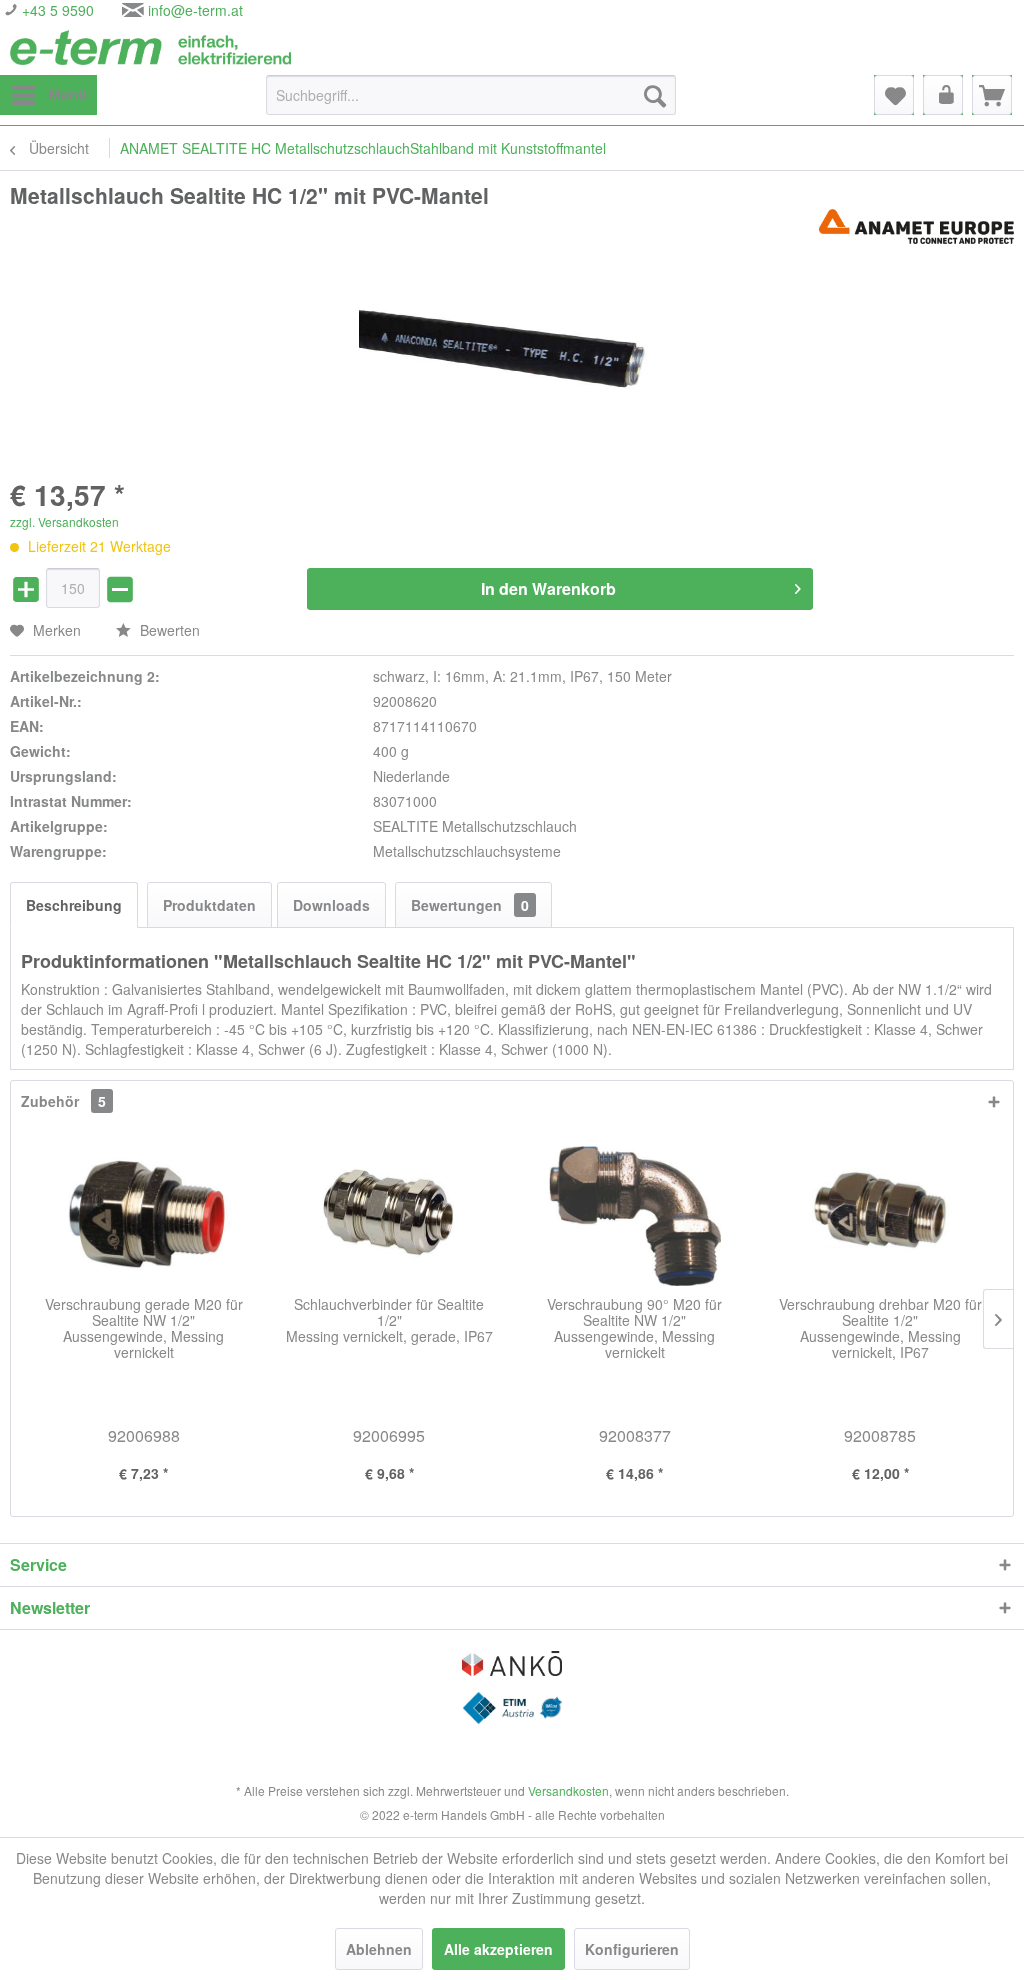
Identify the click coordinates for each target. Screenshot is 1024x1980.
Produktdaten (209, 905)
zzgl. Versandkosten (64, 521)
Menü (67, 94)
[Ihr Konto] (943, 95)
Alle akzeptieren (498, 1949)
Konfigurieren (632, 1949)
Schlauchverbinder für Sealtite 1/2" (389, 1321)
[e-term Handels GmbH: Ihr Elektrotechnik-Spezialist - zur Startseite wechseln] (150, 47)
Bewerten (168, 630)
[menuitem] (48, 95)
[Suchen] (655, 95)
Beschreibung (74, 905)
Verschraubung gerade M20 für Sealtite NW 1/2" (144, 1329)
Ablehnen (379, 1949)
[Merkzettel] (894, 95)
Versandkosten (568, 1790)
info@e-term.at (195, 10)
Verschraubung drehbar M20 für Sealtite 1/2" (880, 1329)
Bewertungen (470, 905)
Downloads (331, 905)
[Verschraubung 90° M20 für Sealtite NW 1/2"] (635, 1216)
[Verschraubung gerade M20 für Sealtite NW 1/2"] (144, 1216)
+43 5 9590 (56, 10)
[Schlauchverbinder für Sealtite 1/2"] (390, 1216)
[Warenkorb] (992, 95)
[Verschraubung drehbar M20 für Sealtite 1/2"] (881, 1216)
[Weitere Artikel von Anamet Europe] (916, 226)
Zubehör (63, 1101)
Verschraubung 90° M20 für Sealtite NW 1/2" (634, 1329)
